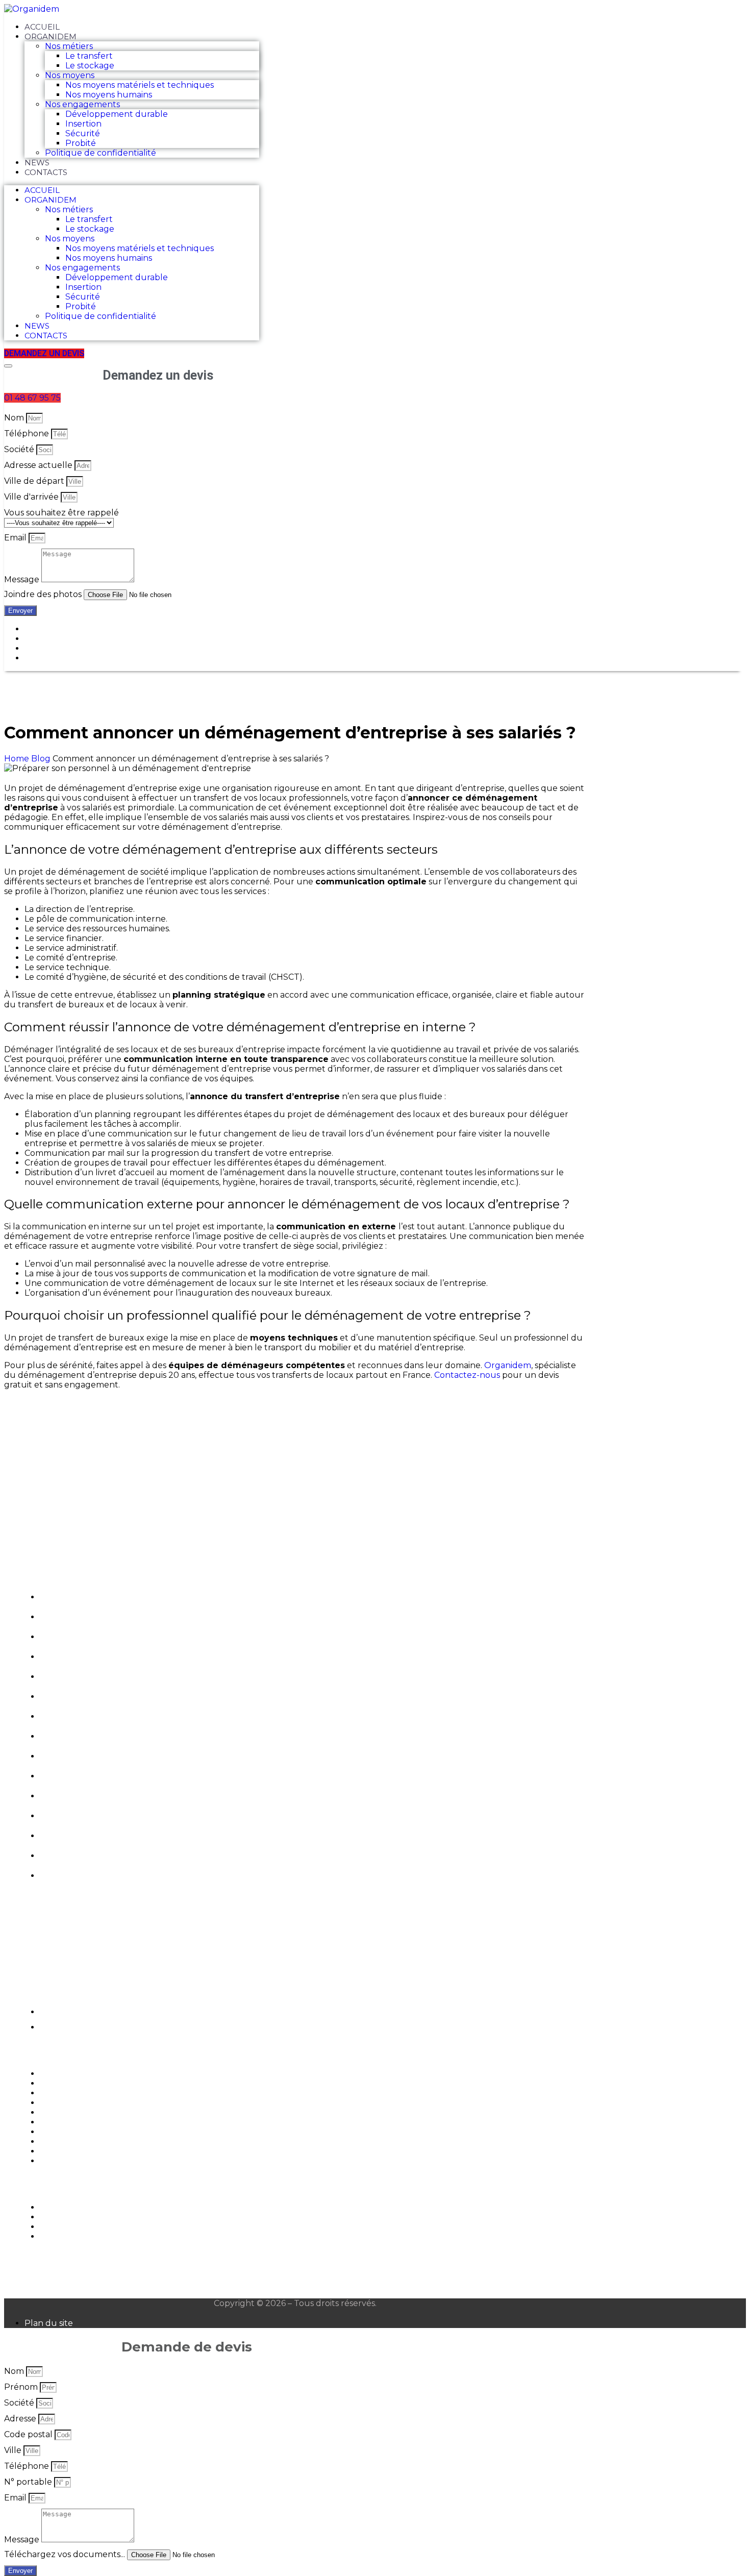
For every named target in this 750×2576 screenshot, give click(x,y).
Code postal (29, 2434)
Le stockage (90, 66)
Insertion (83, 124)
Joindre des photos (44, 594)
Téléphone (28, 434)
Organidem (51, 36)
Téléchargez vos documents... (66, 2554)
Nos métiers (69, 46)
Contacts (46, 172)
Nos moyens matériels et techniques (140, 85)
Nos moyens (70, 75)
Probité (81, 143)
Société (20, 449)
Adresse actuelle (39, 465)
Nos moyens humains (109, 95)
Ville (14, 2450)
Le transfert (89, 56)
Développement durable (117, 114)
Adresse (21, 2419)
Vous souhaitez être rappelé (61, 513)
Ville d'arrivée (32, 497)
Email (16, 538)
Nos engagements (82, 104)
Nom (15, 418)
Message (23, 579)
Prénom (22, 2387)
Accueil (42, 27)
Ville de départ (35, 481)
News (37, 163)
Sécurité (83, 133)
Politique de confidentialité (101, 153)
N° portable (29, 2482)
